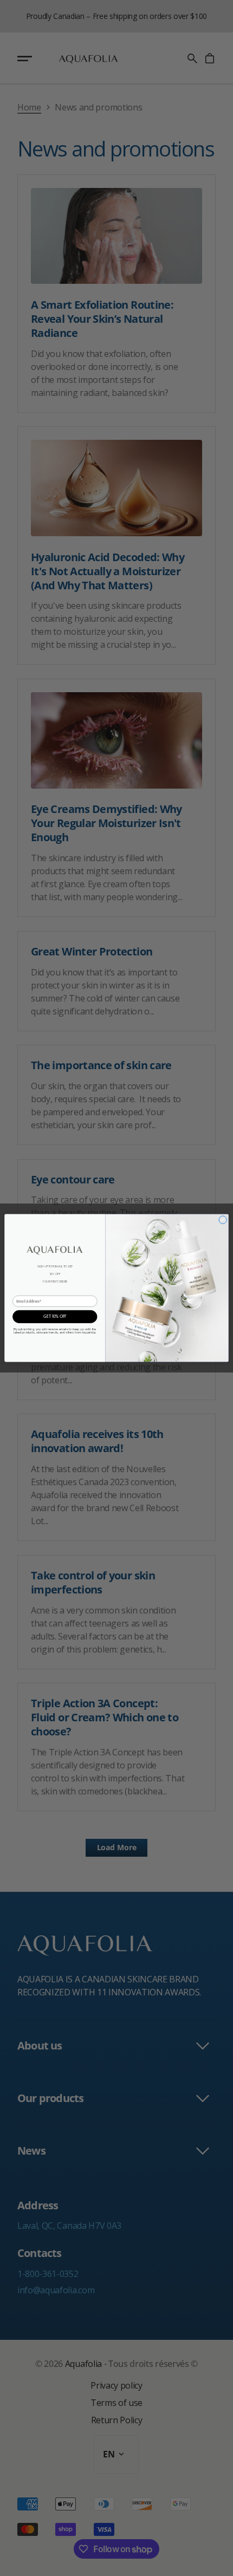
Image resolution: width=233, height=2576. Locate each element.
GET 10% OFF (55, 1317)
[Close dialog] (223, 1220)
